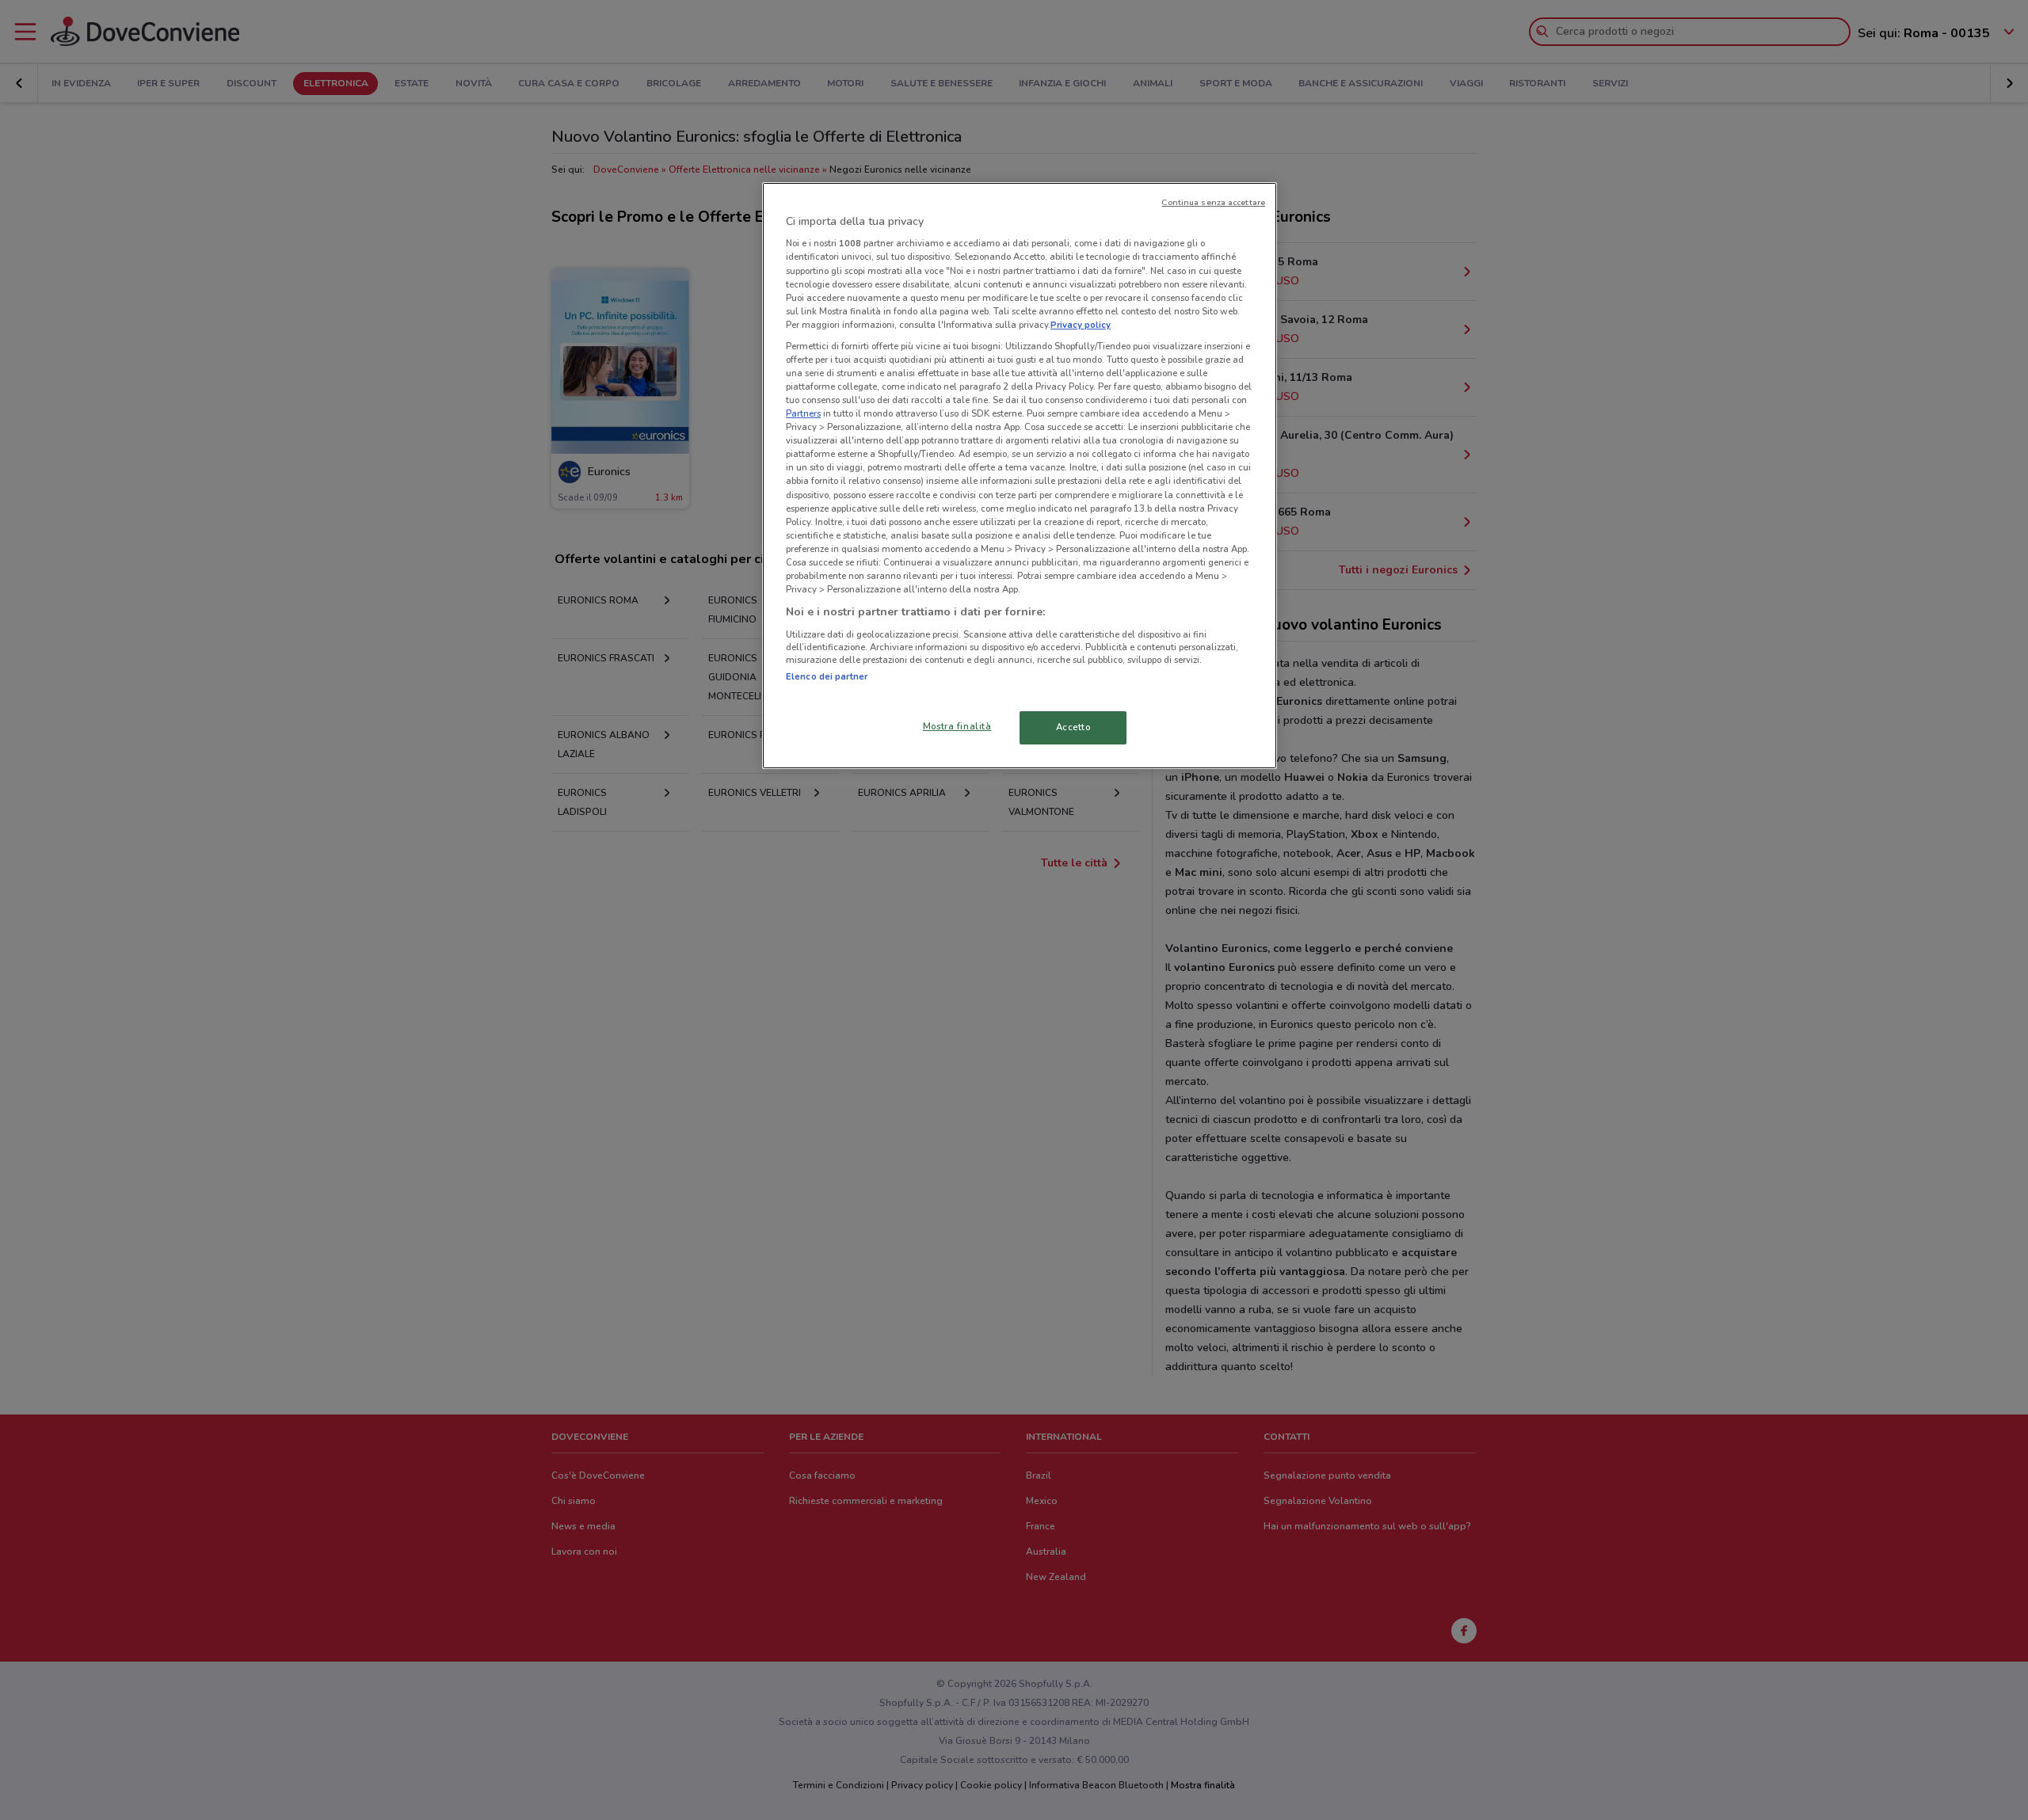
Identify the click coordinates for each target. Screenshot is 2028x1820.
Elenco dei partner (827, 676)
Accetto (1073, 727)
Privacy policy (1081, 325)
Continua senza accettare (1213, 202)
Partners (803, 413)
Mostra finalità (957, 726)
